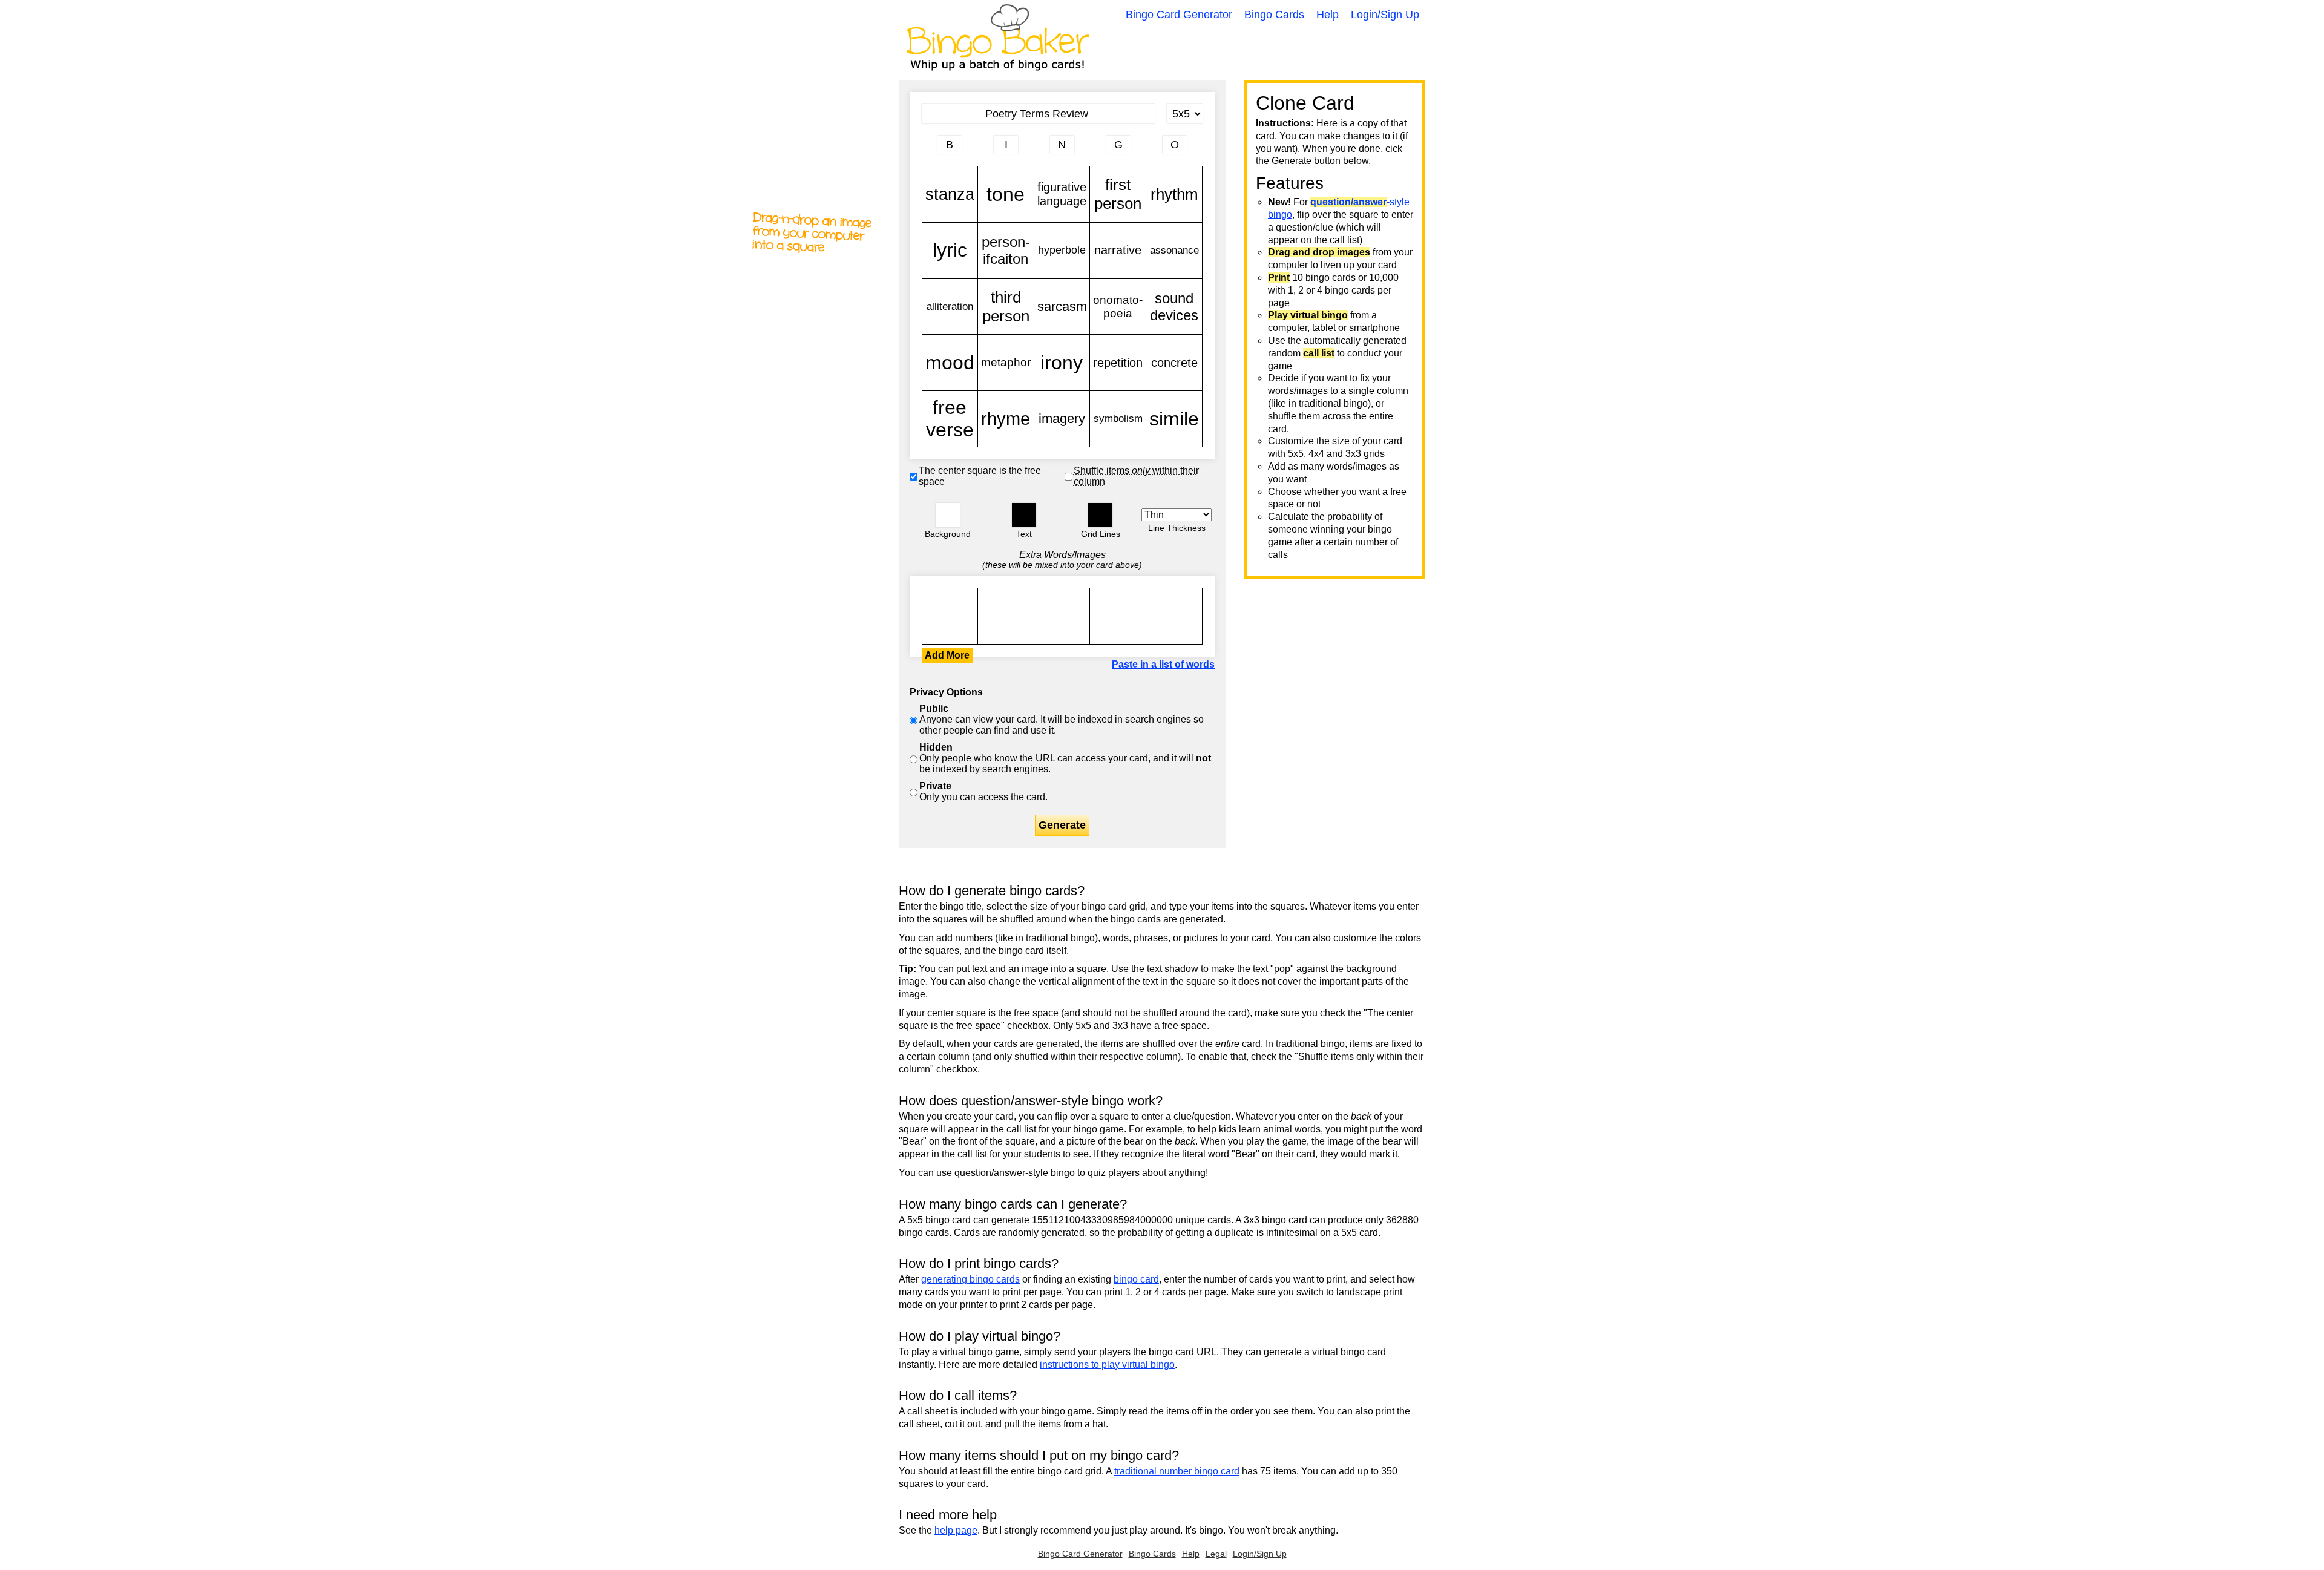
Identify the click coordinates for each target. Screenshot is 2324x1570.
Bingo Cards (1274, 15)
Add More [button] (947, 655)
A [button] (928, 149)
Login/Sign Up (1385, 15)
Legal (1216, 1554)
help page (956, 1530)
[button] (948, 515)
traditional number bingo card (1177, 1471)
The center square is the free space (980, 476)
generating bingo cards (970, 1279)
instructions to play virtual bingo (1107, 1365)
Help (1328, 15)
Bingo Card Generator (1179, 15)
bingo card (1136, 1279)
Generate (1062, 825)
